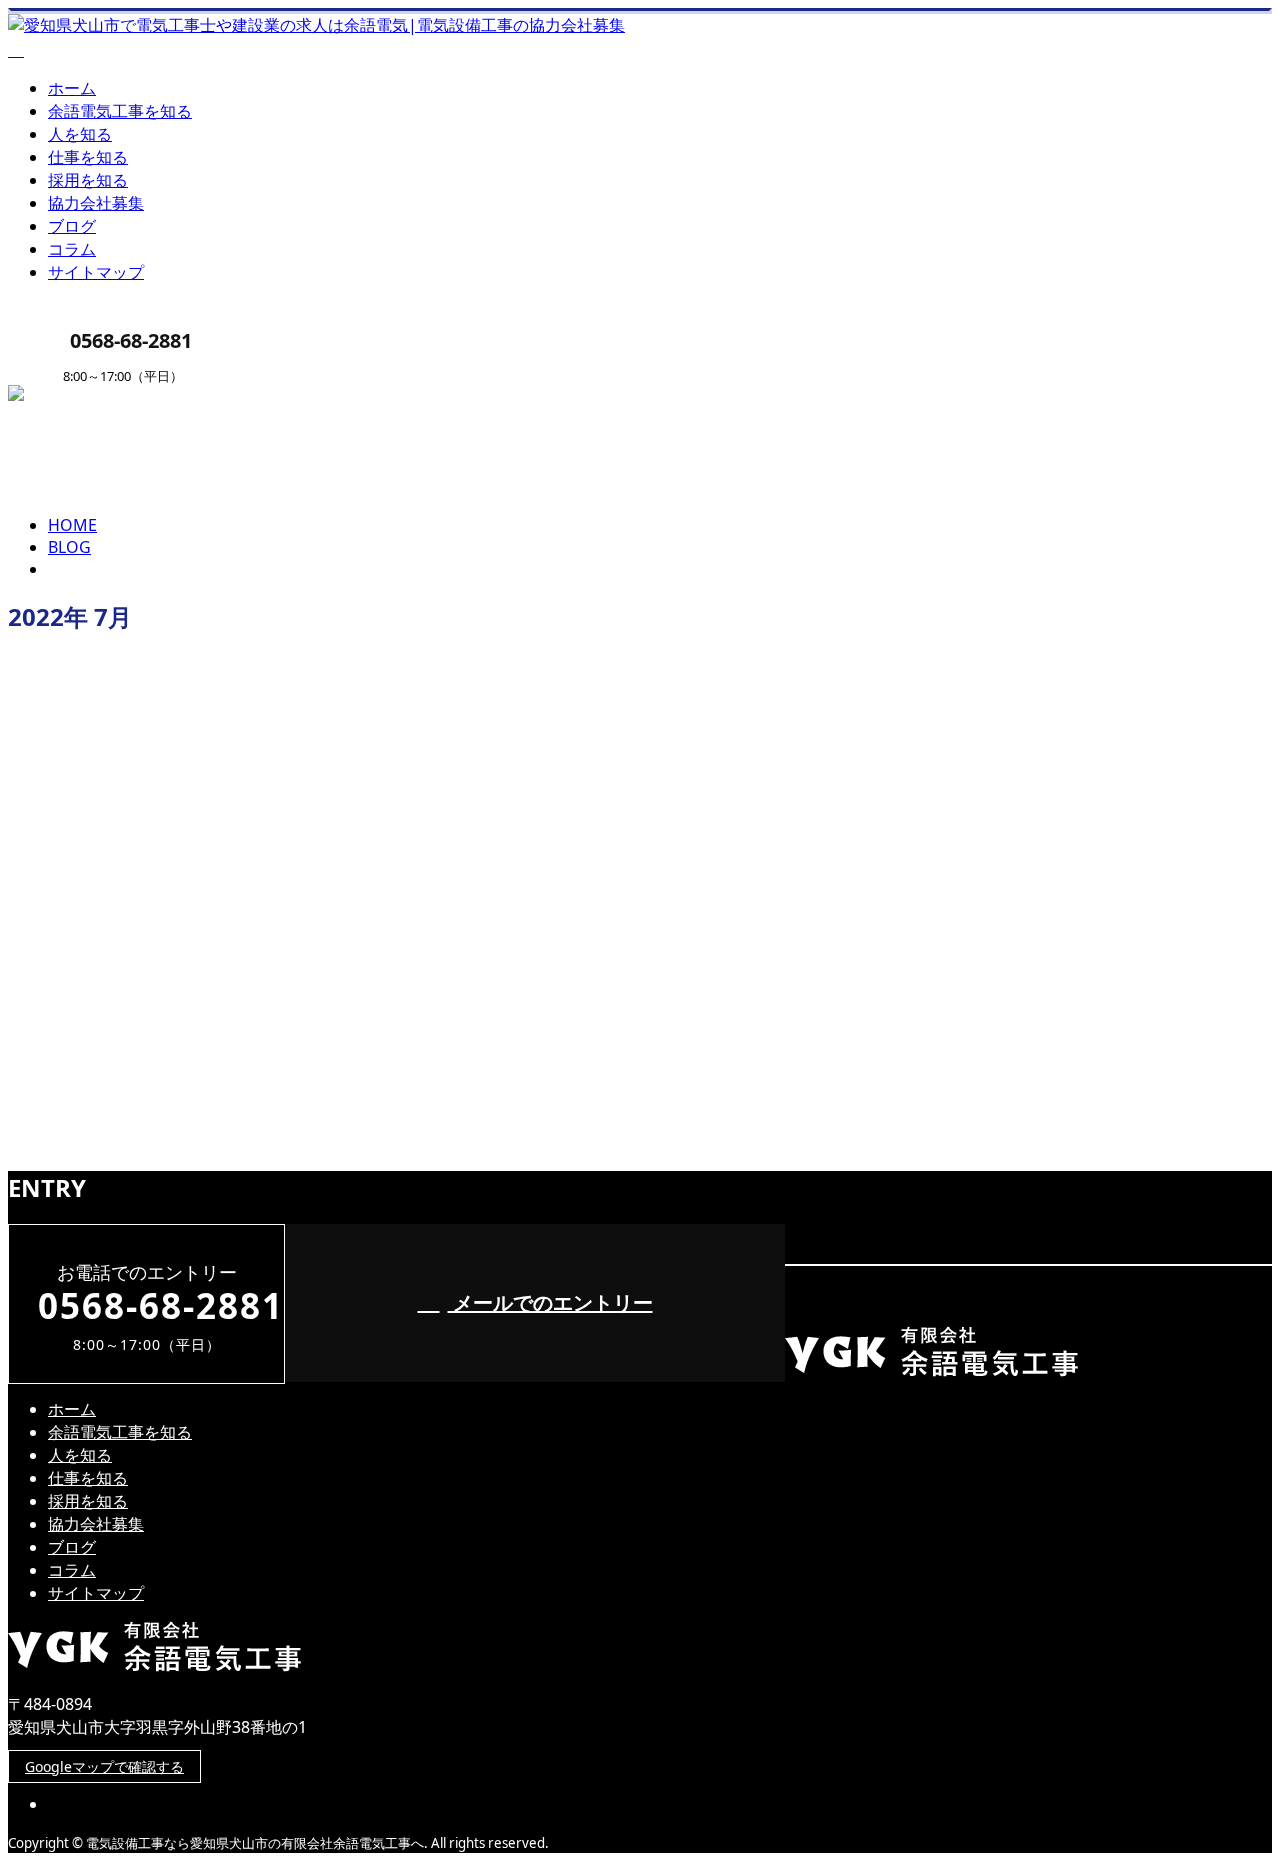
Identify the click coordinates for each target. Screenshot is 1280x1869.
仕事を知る (88, 157)
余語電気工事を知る (120, 111)
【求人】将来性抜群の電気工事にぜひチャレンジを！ (236, 1055)
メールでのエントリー (550, 1302)
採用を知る (88, 180)
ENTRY (78, 396)
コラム (72, 249)
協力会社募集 (96, 203)
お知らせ (120, 974)
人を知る (80, 134)
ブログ (72, 226)
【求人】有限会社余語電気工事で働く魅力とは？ (217, 891)
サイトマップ (96, 272)
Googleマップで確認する (104, 1766)
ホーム (72, 88)
